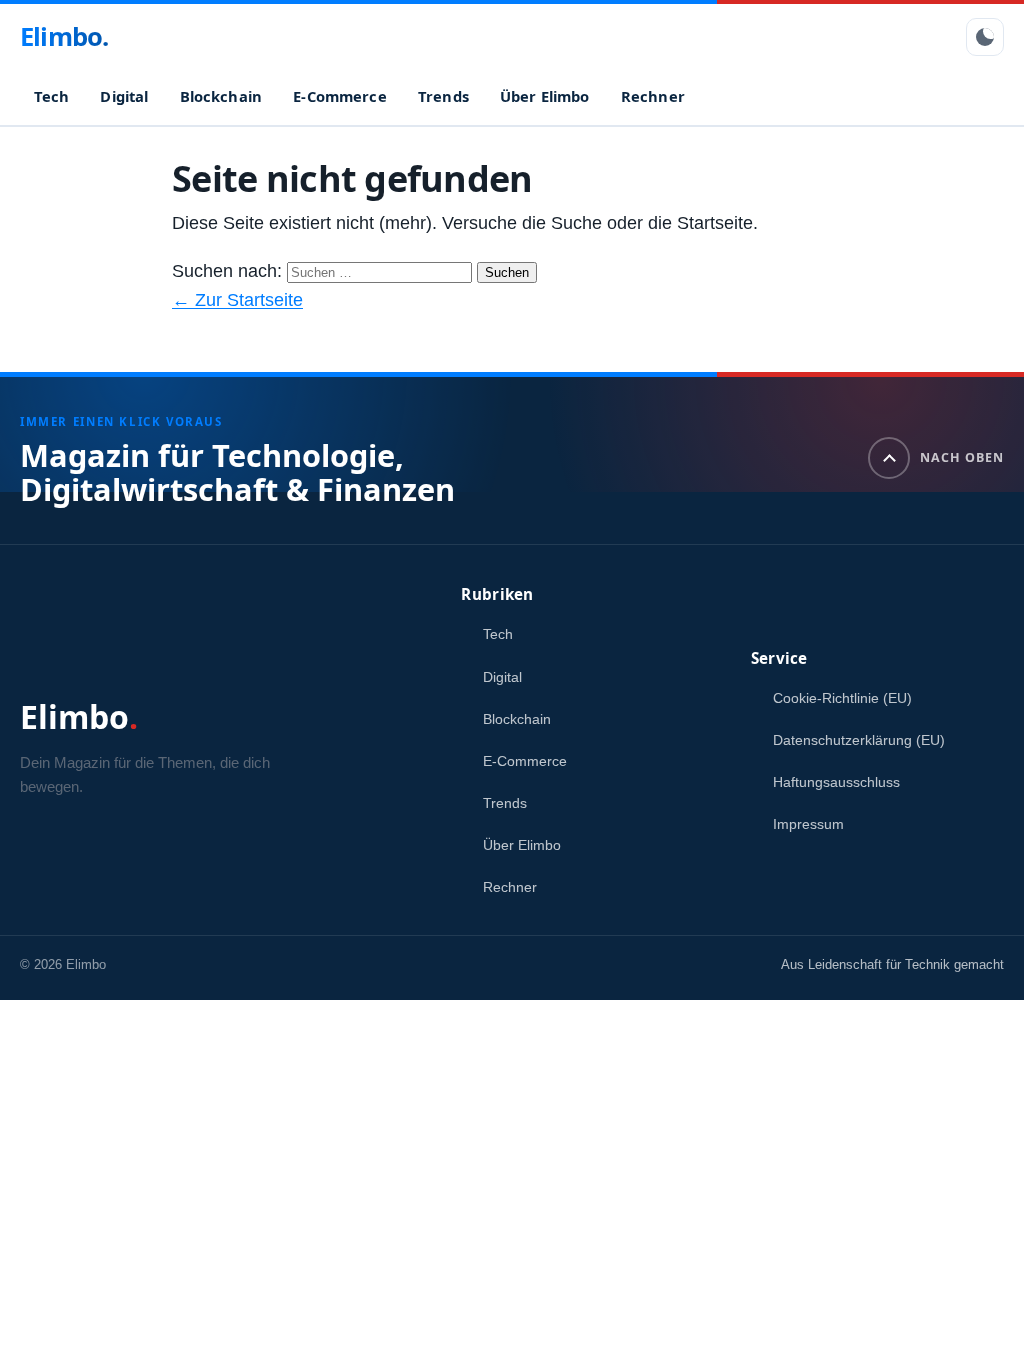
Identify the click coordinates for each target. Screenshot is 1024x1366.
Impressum (808, 824)
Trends (443, 96)
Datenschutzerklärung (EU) (859, 740)
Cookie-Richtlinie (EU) (842, 698)
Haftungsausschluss (836, 782)
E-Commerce (339, 96)
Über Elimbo (545, 96)
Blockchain (221, 96)
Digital (124, 96)
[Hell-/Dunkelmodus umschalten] (985, 37)
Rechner (653, 96)
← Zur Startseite (237, 300)
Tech (52, 96)
